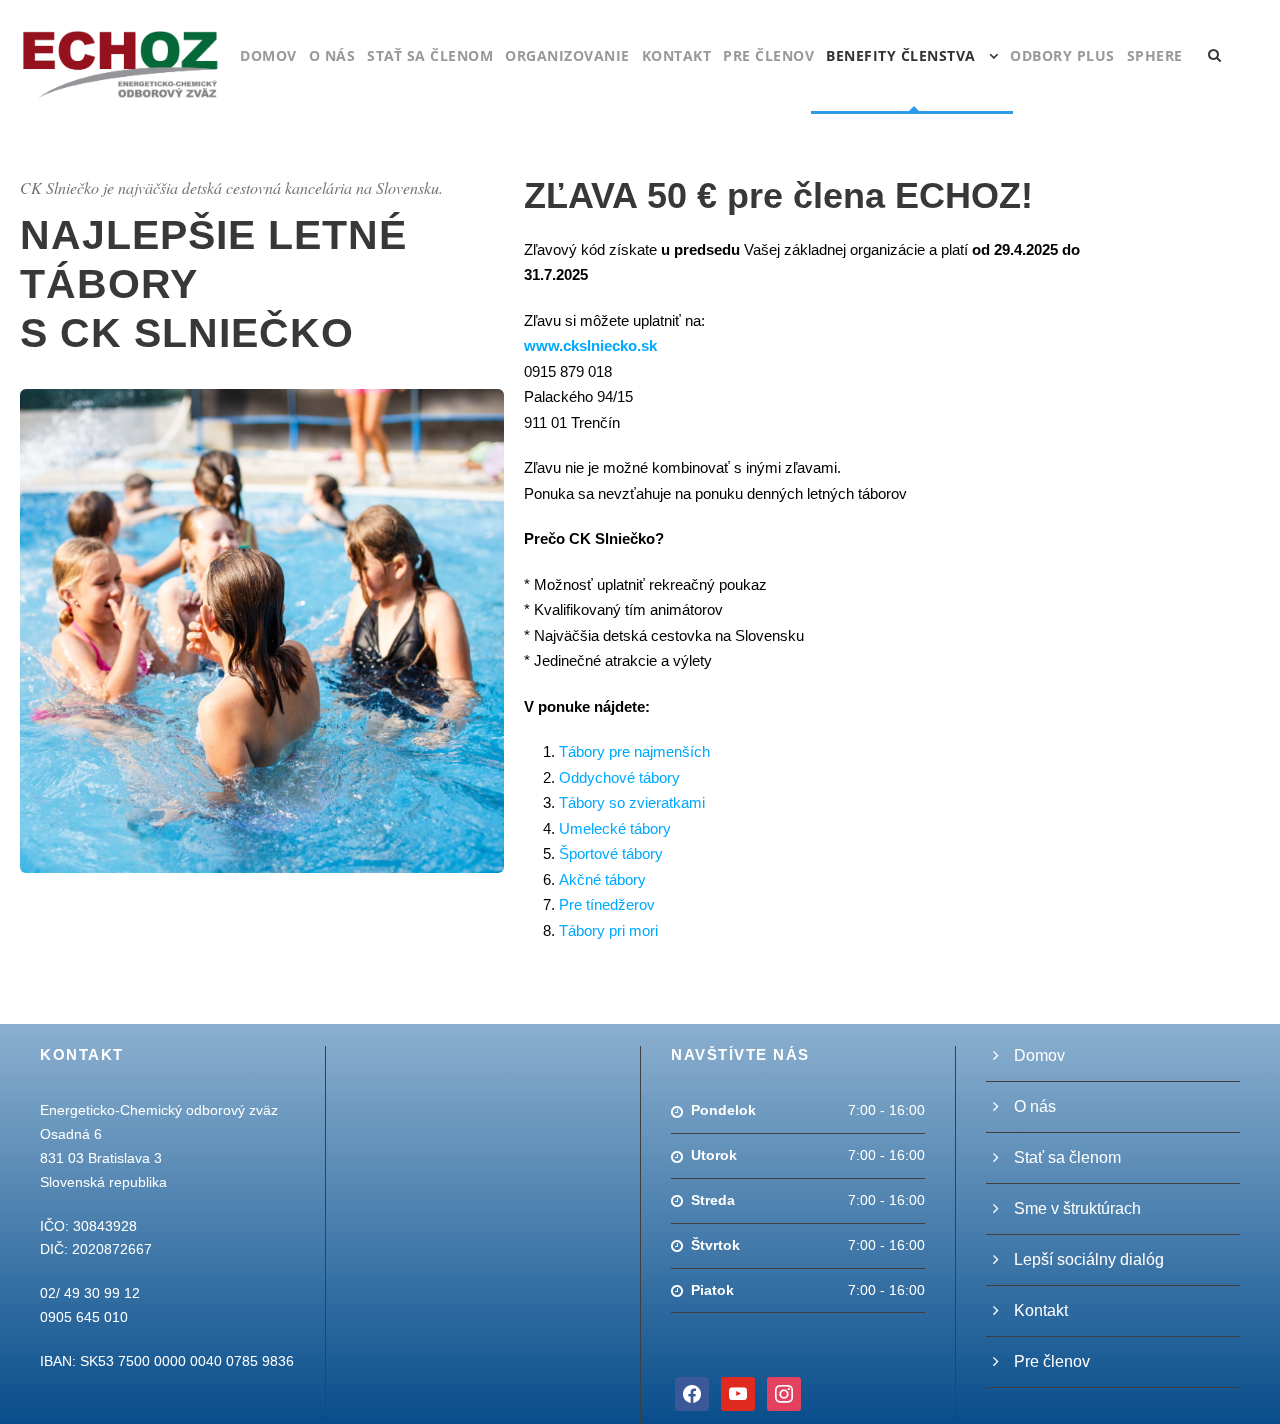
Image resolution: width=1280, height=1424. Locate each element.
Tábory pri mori (608, 930)
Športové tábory (611, 853)
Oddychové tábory (619, 777)
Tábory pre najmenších (634, 751)
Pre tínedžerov (607, 904)
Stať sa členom (430, 55)
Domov (268, 55)
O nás (332, 55)
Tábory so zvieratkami (632, 802)
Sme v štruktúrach (1077, 1208)
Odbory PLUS (1062, 55)
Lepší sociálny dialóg (1089, 1259)
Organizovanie (567, 55)
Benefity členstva (901, 55)
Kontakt (677, 55)
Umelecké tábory (615, 828)
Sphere (1155, 55)
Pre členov (768, 55)
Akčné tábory (602, 879)
